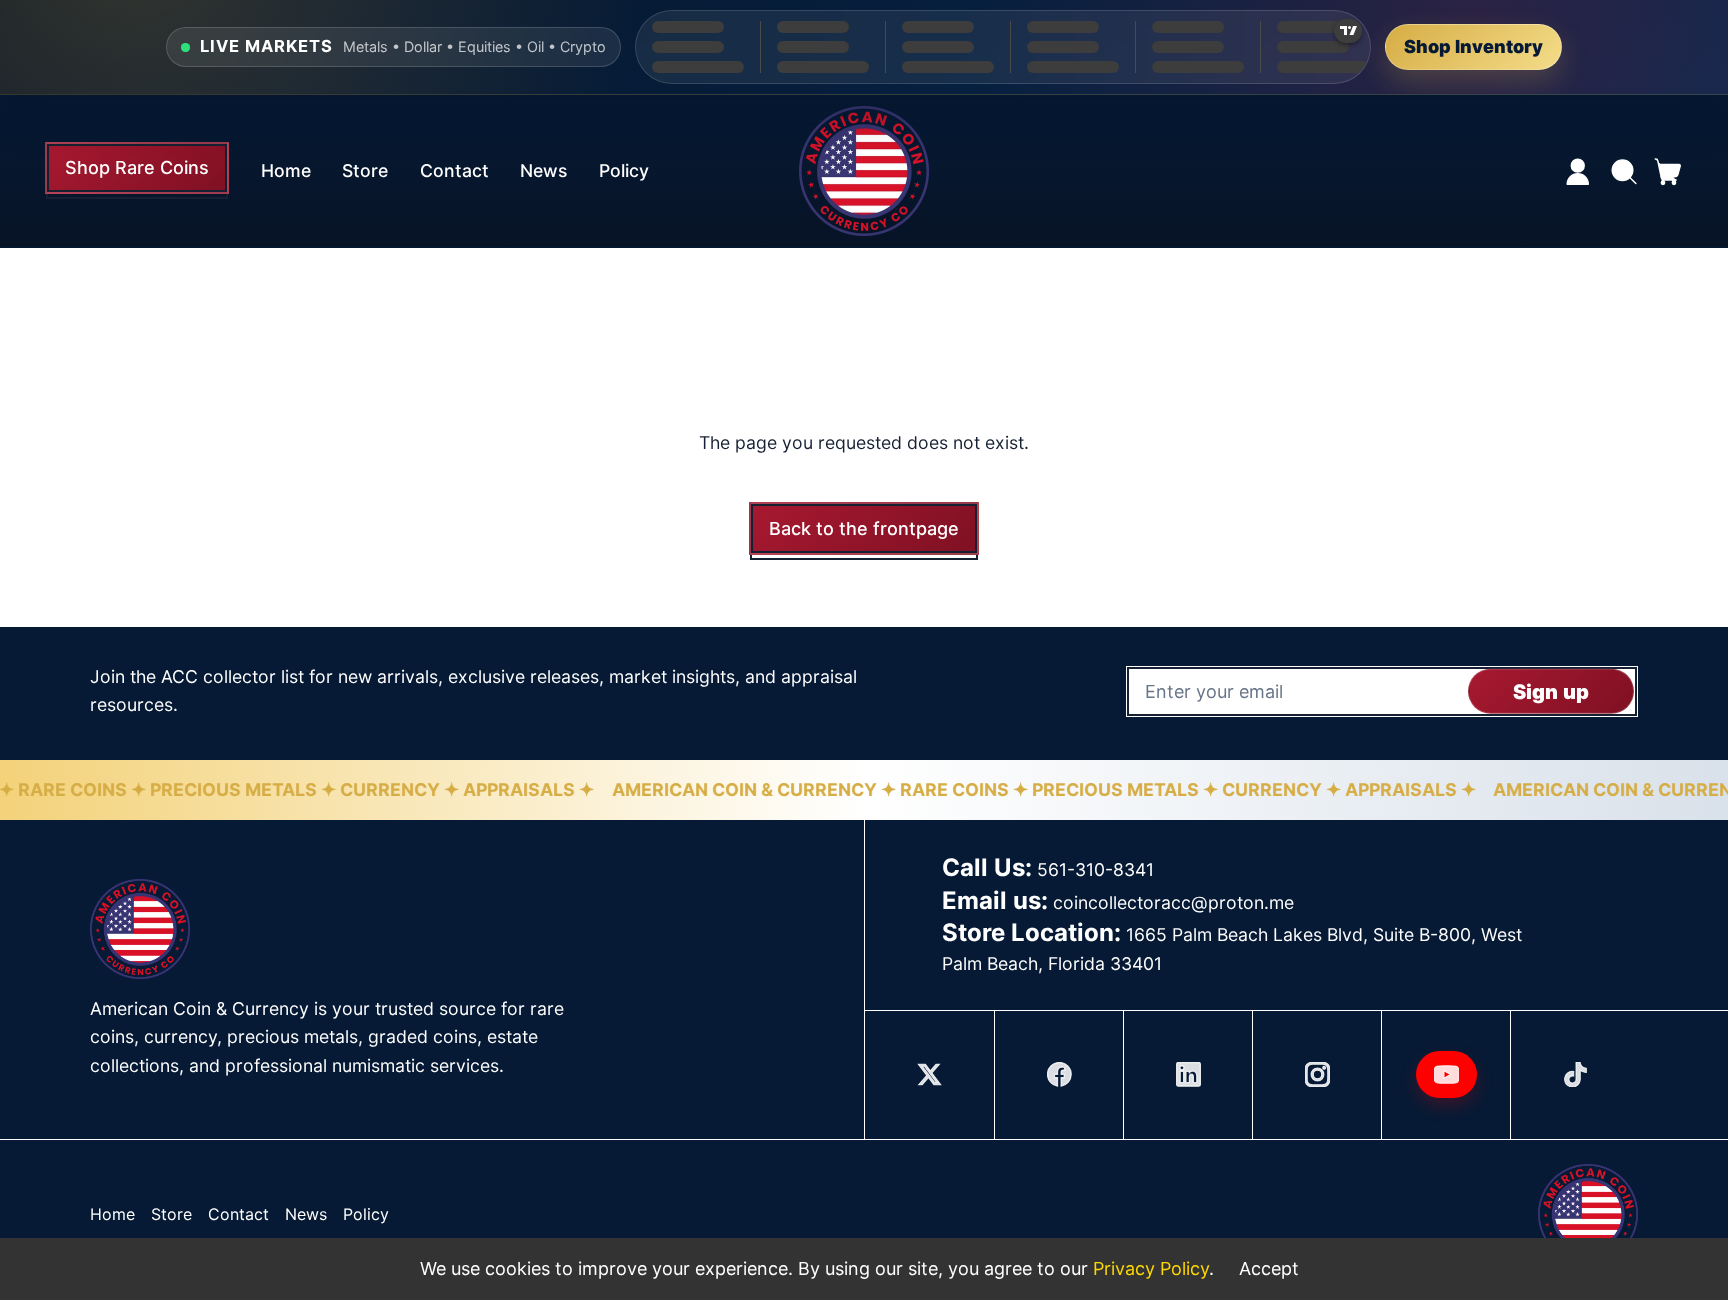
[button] (1623, 172)
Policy (624, 170)
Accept (1269, 1268)
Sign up (1551, 691)
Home (286, 170)
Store (365, 170)
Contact (454, 170)
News (543, 170)
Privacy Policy (1151, 1268)
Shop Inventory (1473, 46)
